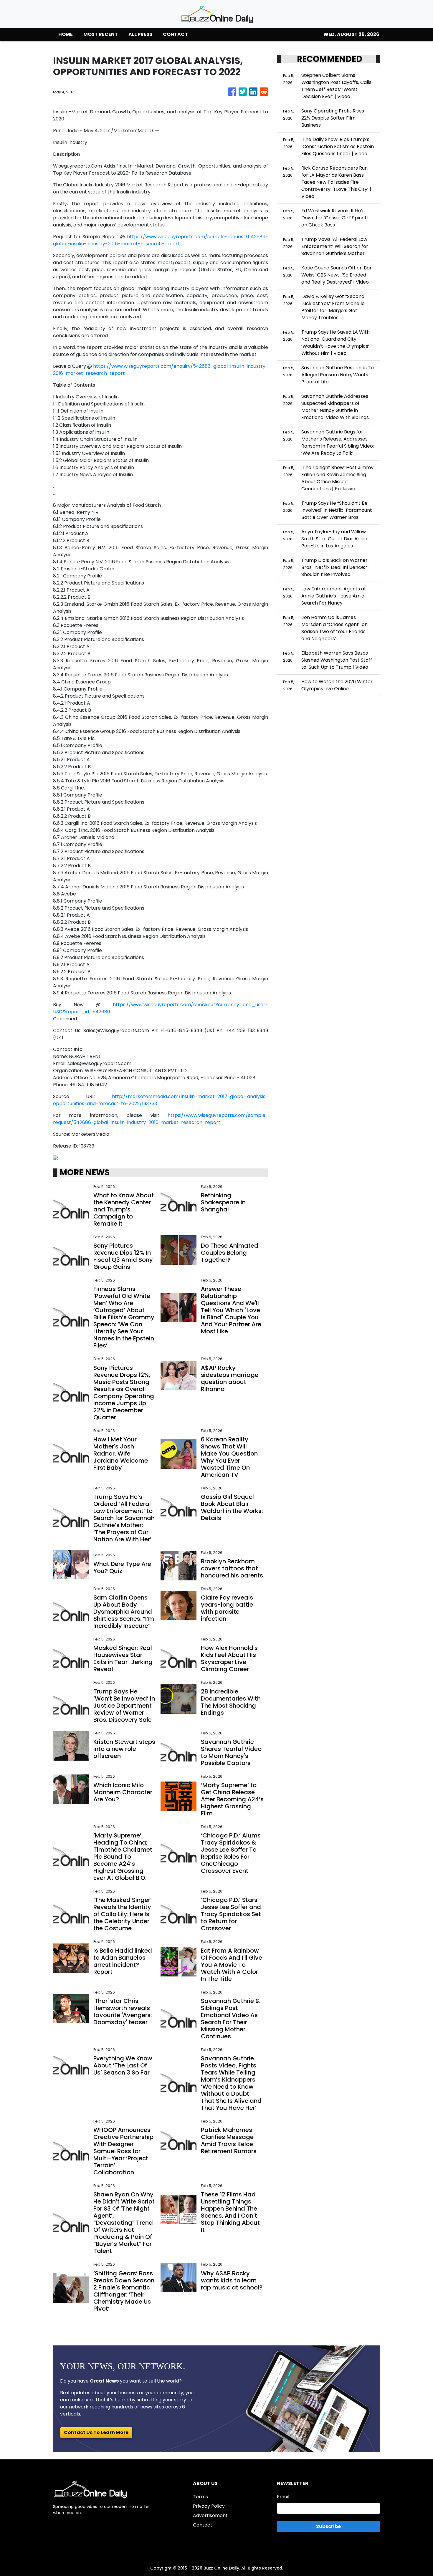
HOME (66, 34)
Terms (200, 2497)
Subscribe (328, 2526)
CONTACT (175, 34)
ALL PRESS (140, 34)
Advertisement (210, 2515)
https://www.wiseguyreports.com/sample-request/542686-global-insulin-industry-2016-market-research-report (161, 240)
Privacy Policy (209, 2506)
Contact (203, 2525)
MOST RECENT (101, 34)
